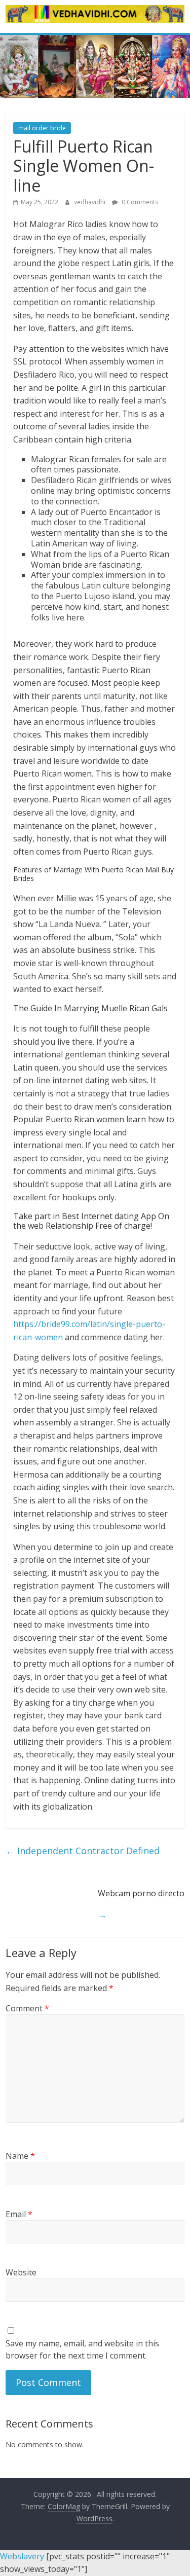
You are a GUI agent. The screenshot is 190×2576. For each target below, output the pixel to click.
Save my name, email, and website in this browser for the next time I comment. (82, 2349)
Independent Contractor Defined (83, 1851)
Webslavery (22, 2556)
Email (19, 2214)
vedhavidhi (90, 202)
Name (20, 2156)
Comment (27, 2008)
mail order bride (42, 128)
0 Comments (139, 202)
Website (21, 2272)
